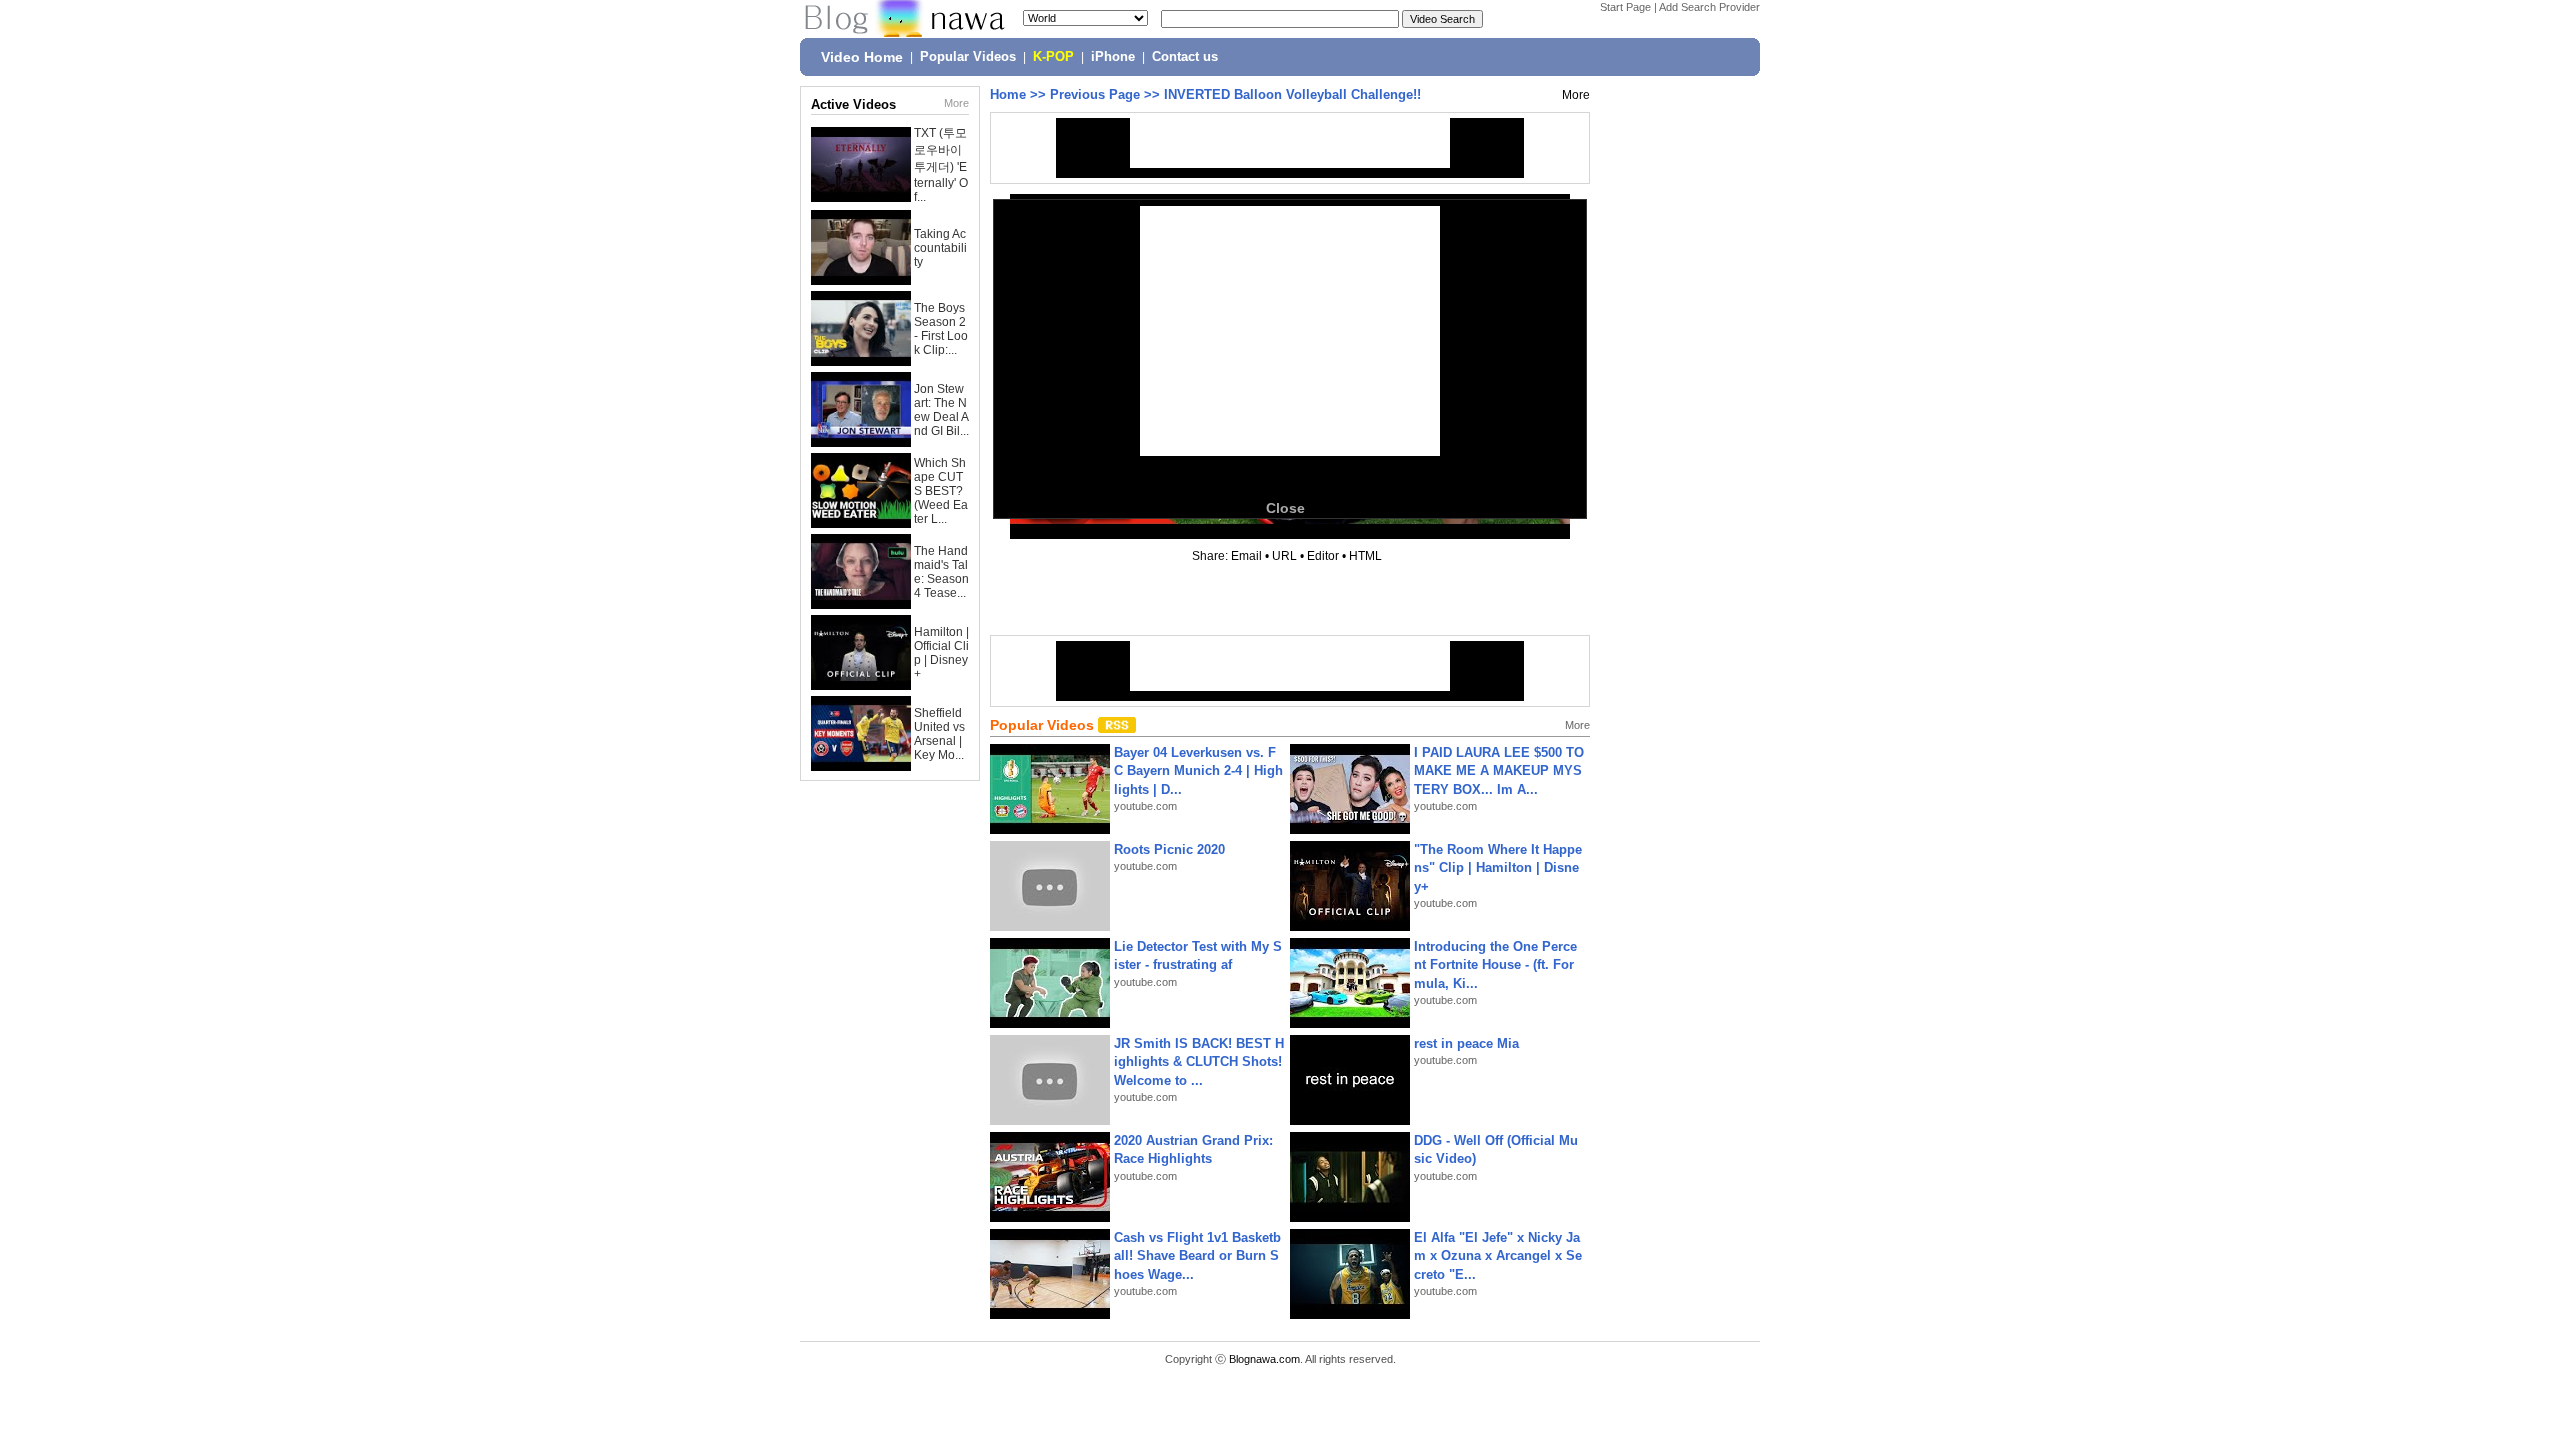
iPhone (1113, 57)
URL (1284, 556)
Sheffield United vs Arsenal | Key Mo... (939, 734)
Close (1285, 508)
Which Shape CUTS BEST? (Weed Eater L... (941, 491)
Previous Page (1095, 94)
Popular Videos (968, 57)
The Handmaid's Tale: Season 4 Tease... (941, 572)
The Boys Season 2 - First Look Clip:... (941, 329)
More (956, 103)
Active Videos (853, 104)
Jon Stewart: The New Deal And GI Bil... (941, 410)
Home (1008, 94)
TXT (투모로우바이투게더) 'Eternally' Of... (941, 165)
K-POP (1053, 57)
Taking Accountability (940, 248)
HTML (1365, 556)
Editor (1323, 556)
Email (1246, 556)
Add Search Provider (1709, 7)
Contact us (1185, 57)
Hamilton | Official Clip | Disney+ (941, 653)
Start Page (1625, 7)
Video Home (862, 57)
